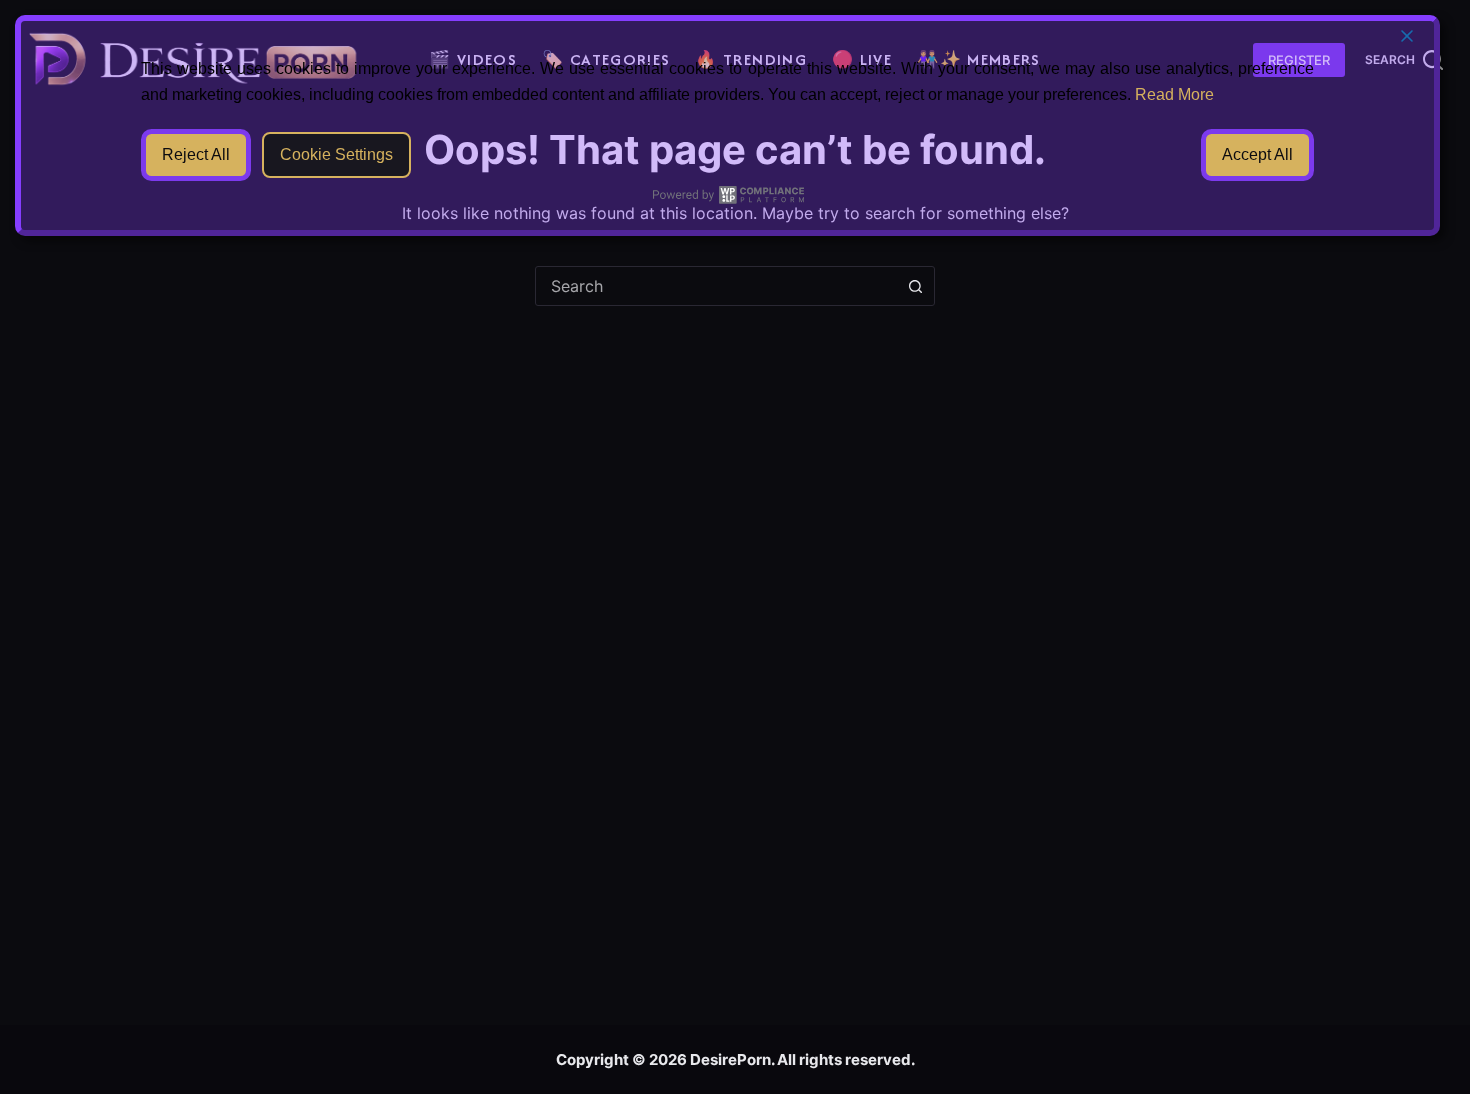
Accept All (1257, 154)
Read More (1174, 94)
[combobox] (716, 286)
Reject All (196, 154)
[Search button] (915, 286)
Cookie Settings (336, 154)
